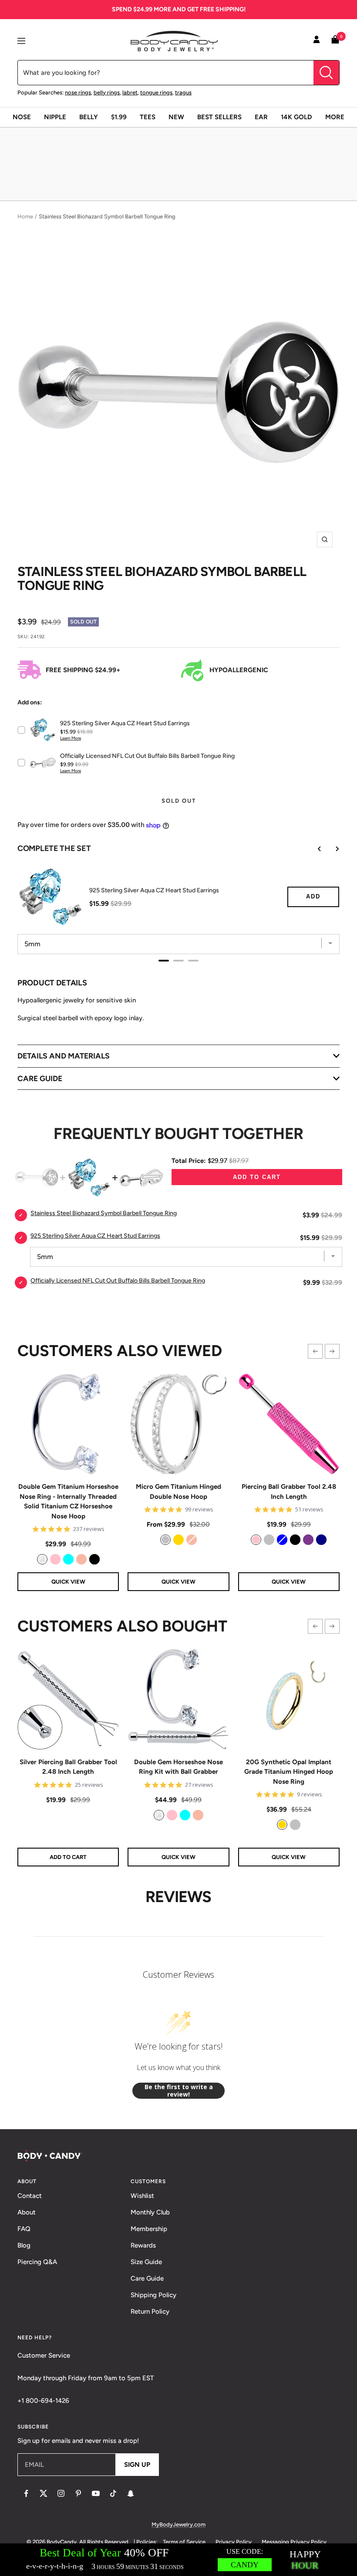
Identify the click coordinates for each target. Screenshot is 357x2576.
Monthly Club (150, 2212)
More (335, 117)
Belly (89, 117)
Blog (24, 2245)
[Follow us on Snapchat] (131, 2493)
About (27, 2212)
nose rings (78, 92)
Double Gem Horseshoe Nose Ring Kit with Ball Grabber (178, 1767)
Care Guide (147, 2278)
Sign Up (137, 2465)
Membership (149, 2229)
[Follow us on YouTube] (96, 2493)
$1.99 (119, 117)
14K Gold (296, 117)
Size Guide (146, 2262)
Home (25, 216)
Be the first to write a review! (179, 2091)
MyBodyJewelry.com (178, 2524)
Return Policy (150, 2311)
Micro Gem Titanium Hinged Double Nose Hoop (178, 1492)
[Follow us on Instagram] (61, 2493)
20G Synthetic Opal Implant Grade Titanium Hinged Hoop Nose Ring (289, 1772)
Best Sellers (219, 117)
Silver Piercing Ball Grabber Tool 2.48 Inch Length (68, 1767)
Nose (22, 117)
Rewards (143, 2245)
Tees (148, 117)
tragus (183, 92)
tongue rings (156, 92)
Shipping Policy (153, 2295)
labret (130, 92)
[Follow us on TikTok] (113, 2493)
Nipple (55, 117)
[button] (315, 1351)
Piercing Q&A (37, 2262)
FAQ (24, 2229)
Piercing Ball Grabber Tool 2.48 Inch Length (289, 1492)
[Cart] (335, 41)
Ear (261, 117)
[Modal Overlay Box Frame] (178, 2560)
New (176, 117)
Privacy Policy (234, 2542)
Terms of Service (184, 2542)
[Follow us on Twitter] (44, 2493)
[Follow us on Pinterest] (78, 2493)
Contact (30, 2196)
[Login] (317, 41)
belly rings (107, 92)
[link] (42, 1559)
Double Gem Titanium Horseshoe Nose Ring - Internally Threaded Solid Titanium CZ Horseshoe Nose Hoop (68, 1501)
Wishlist (142, 2196)
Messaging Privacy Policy (294, 2542)
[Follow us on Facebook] (26, 2493)
